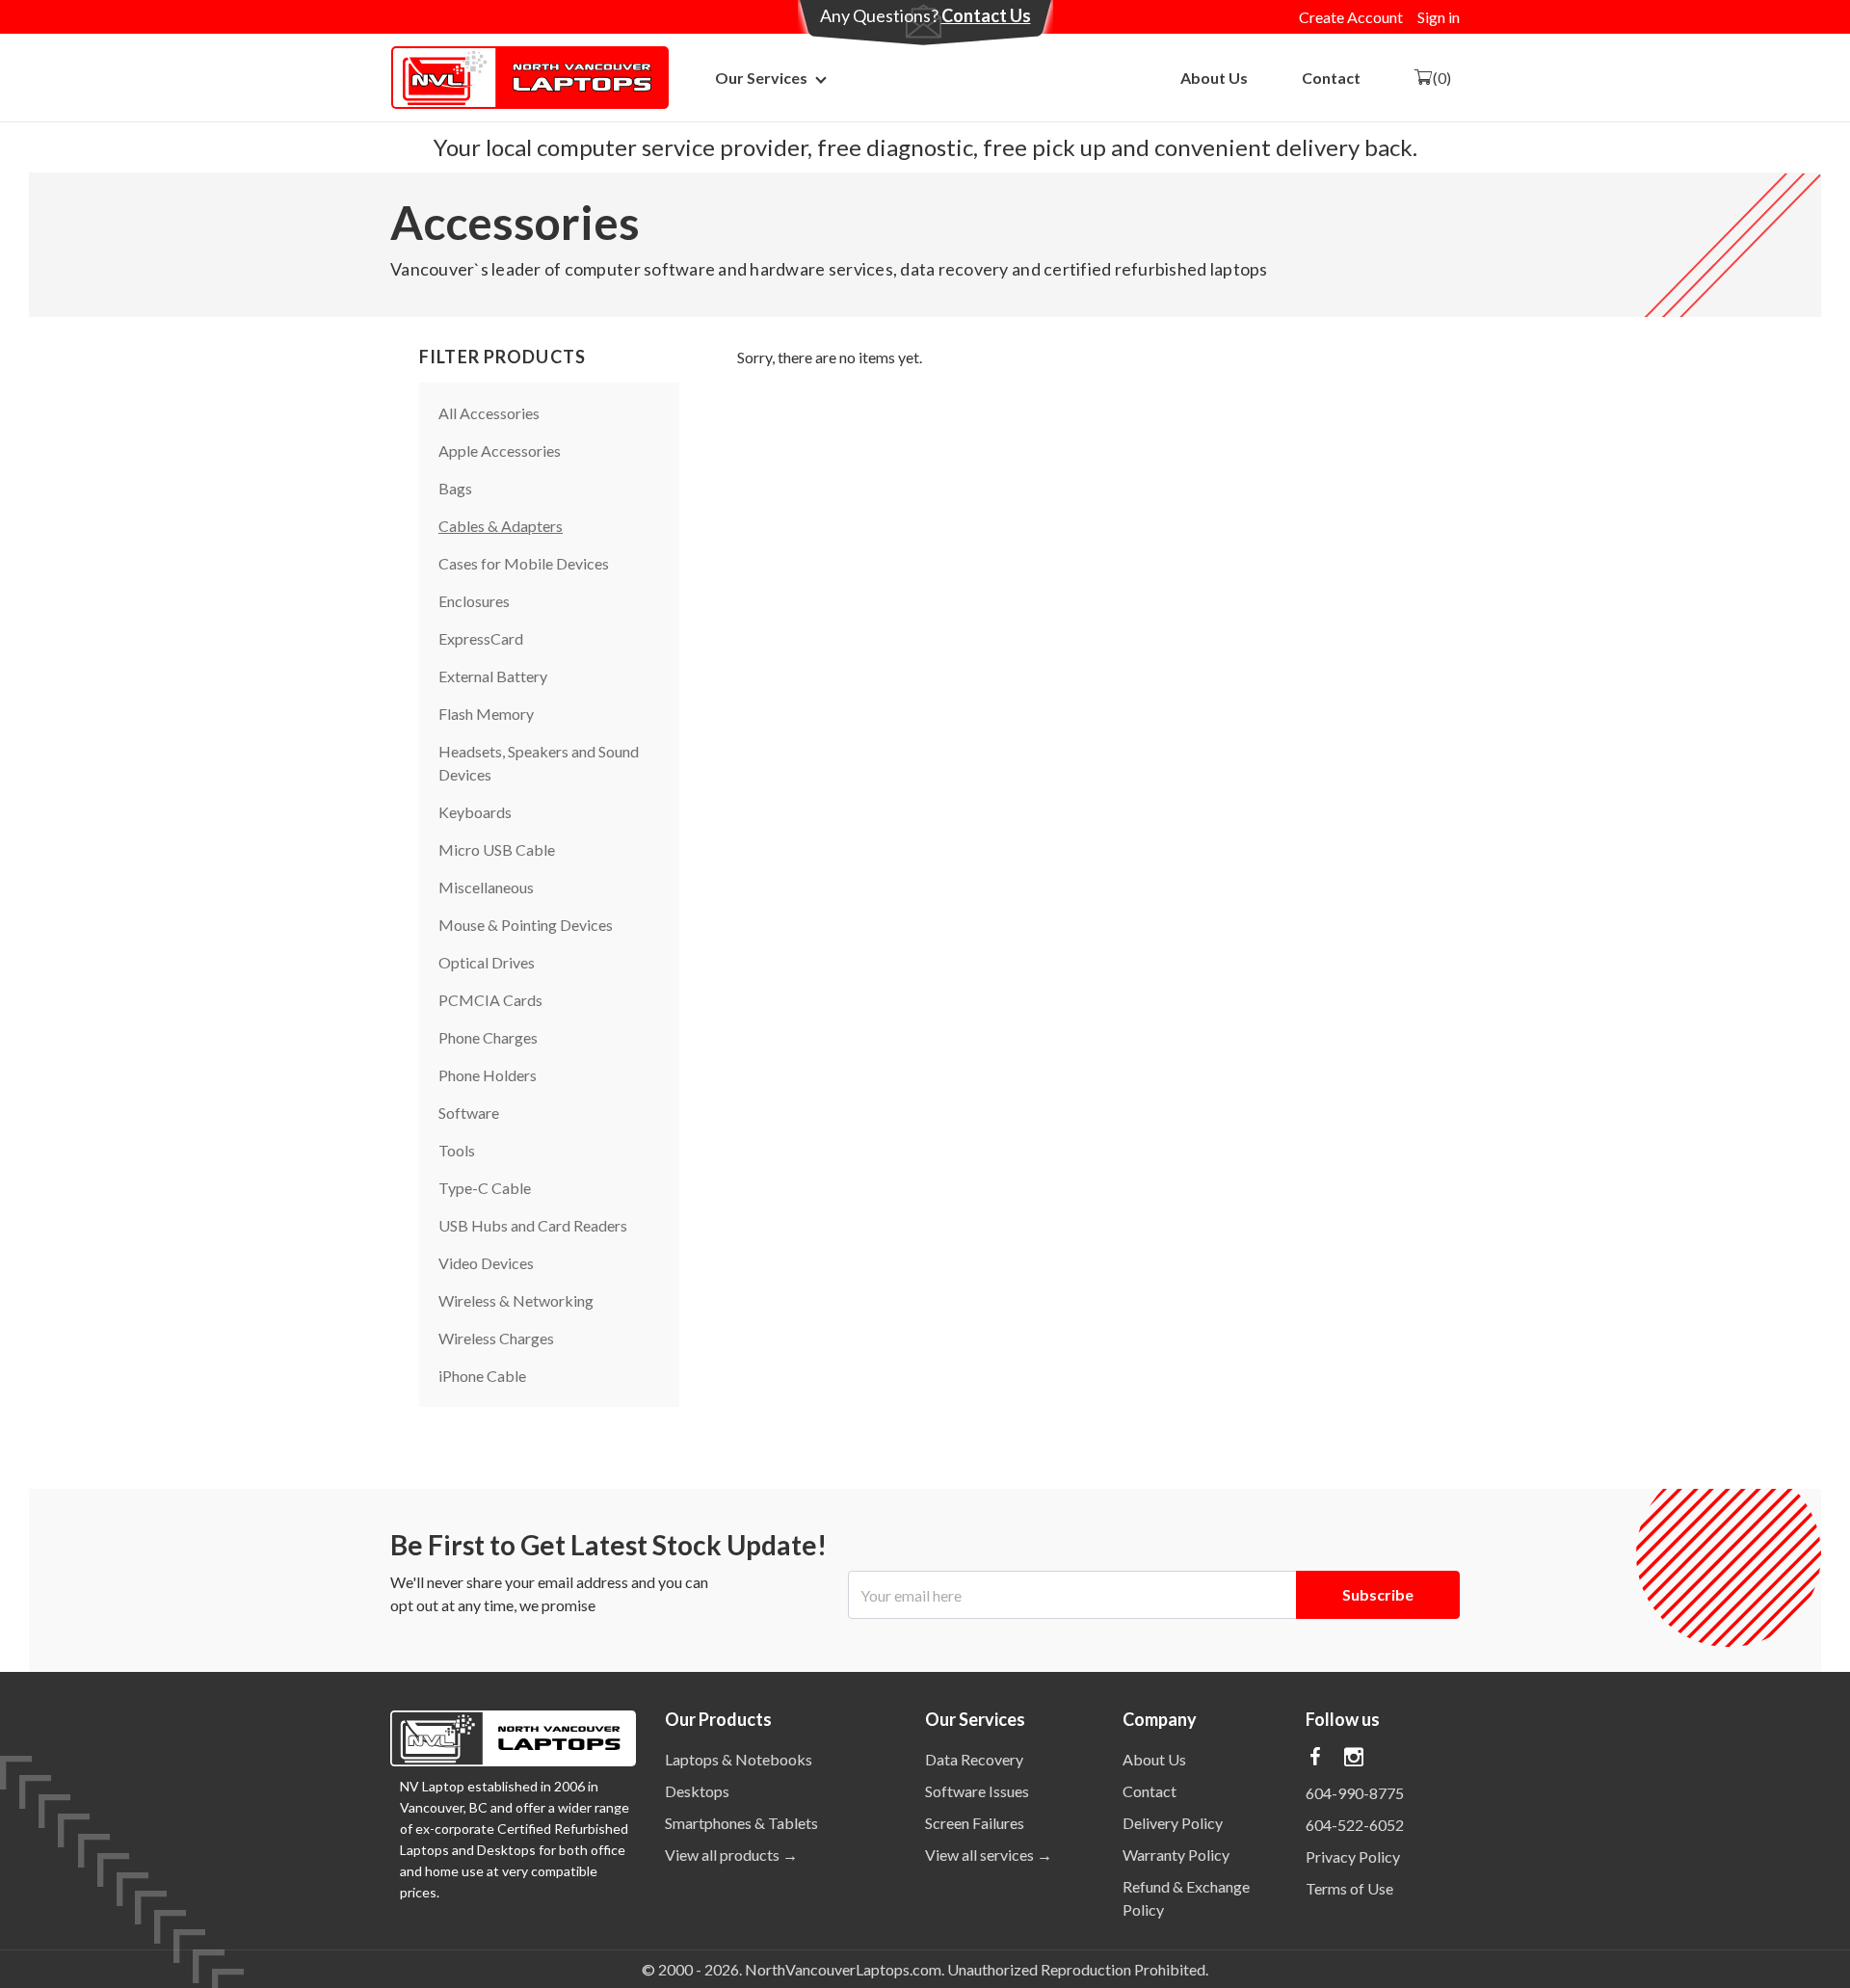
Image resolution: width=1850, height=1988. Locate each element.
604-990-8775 (1355, 1793)
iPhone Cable (482, 1376)
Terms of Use (1349, 1888)
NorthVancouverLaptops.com (843, 1969)
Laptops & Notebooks (739, 1759)
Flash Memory (486, 714)
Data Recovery (974, 1759)
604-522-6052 (1355, 1825)
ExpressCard (481, 638)
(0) (1442, 78)
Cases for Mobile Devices (524, 563)
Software (469, 1113)
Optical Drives (487, 962)
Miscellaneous (486, 887)
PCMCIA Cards (490, 1000)
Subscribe (1378, 1594)
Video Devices (486, 1263)
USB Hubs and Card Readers (533, 1225)
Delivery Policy (1173, 1823)
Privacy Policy (1353, 1856)
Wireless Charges (496, 1338)
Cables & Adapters (501, 526)
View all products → (731, 1855)
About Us (1214, 78)
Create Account (1351, 17)
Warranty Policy (1176, 1855)
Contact (1331, 78)
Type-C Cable (485, 1188)
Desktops (697, 1791)
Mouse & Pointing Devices (526, 925)
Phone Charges (488, 1037)
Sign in (1439, 17)
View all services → (989, 1855)
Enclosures (474, 601)
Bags (455, 488)
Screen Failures (975, 1823)
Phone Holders (488, 1075)
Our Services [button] (761, 78)
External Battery (493, 676)
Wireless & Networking (516, 1300)
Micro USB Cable (497, 849)
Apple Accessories (500, 451)
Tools (457, 1150)
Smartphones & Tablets (741, 1823)
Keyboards (475, 812)
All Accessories (489, 413)
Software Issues (977, 1791)
